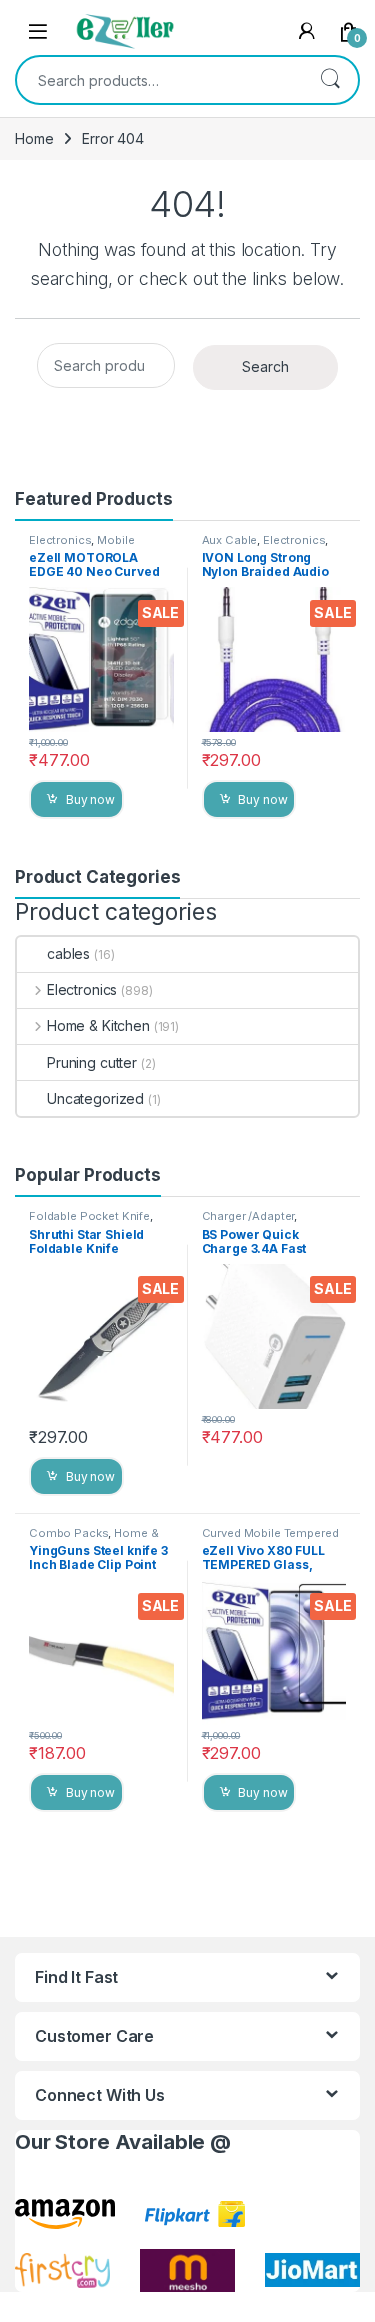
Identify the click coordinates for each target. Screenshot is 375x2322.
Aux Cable (230, 540)
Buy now (90, 799)
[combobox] (159, 80)
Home (34, 138)
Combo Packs (68, 1533)
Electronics (60, 540)
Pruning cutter (92, 1062)
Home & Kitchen (98, 1025)
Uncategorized (95, 1098)
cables (68, 953)
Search (330, 80)
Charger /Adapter (248, 1216)
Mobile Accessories (81, 546)
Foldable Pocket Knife (89, 1216)
